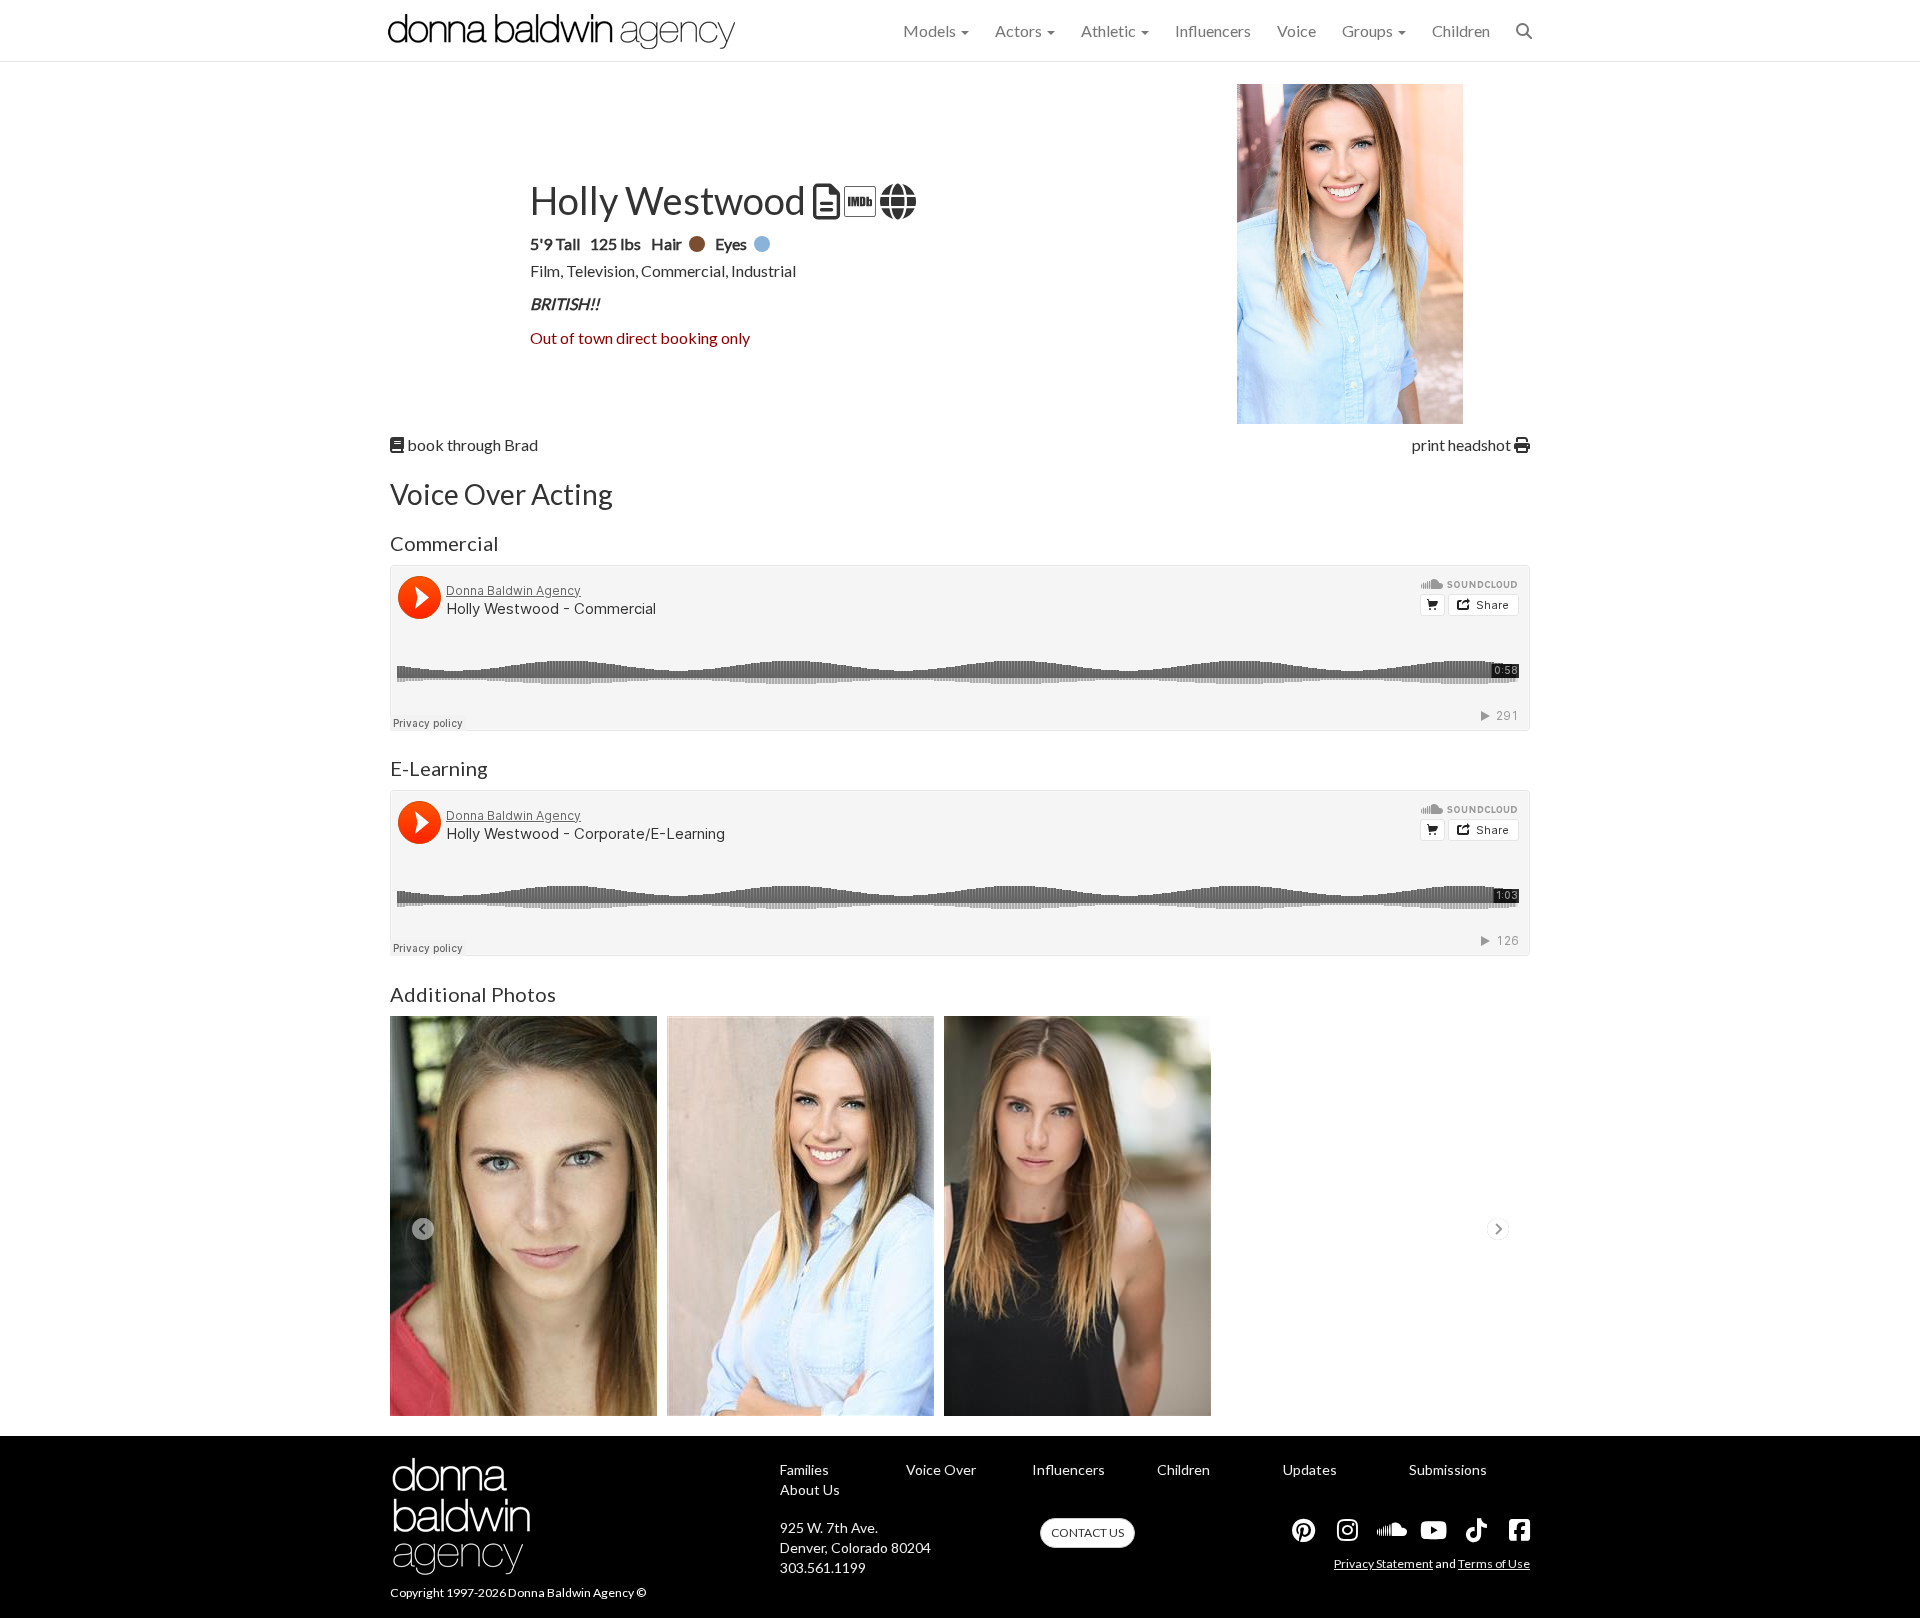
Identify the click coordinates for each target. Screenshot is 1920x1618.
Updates (1310, 1469)
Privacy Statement (1383, 1563)
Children (1461, 30)
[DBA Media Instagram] (1346, 1530)
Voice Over (941, 1469)
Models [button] (931, 30)
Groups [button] (1369, 30)
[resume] (824, 202)
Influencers (1213, 30)
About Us (810, 1489)
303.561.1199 (823, 1567)
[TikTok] (1475, 1530)
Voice (1296, 30)
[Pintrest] (1303, 1530)
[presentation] (422, 1229)
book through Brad (471, 444)
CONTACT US (1087, 1532)
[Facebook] (1518, 1530)
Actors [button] (1020, 30)
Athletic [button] (1110, 30)
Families (804, 1469)
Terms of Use (1494, 1563)
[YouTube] (1432, 1530)
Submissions (1448, 1469)
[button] (1524, 30)
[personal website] (896, 202)
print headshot (1463, 444)
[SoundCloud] (1389, 1530)
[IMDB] (858, 202)
